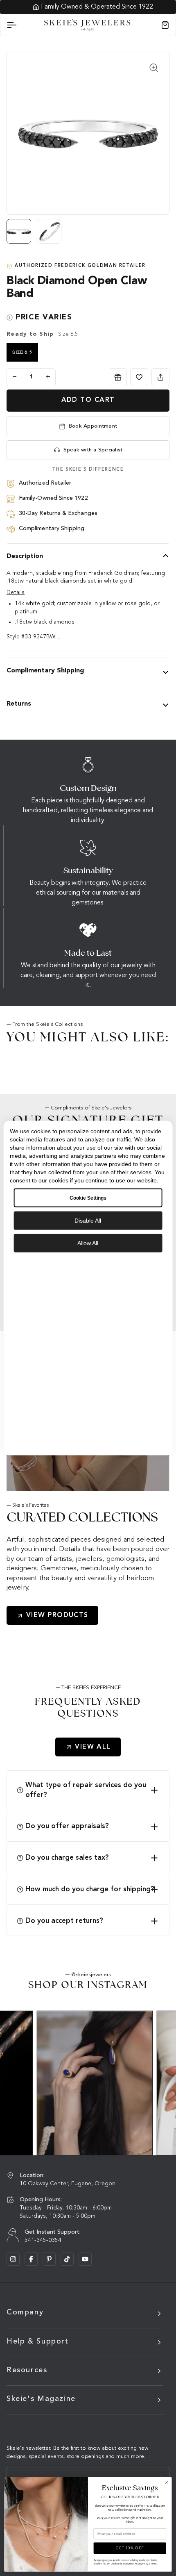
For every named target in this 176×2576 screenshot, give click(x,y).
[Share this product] (160, 377)
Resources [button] (27, 2370)
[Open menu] (19, 25)
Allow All (88, 1243)
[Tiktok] (67, 2259)
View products (57, 1615)
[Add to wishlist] (139, 377)
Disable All (88, 1220)
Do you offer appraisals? (67, 1826)
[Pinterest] (49, 2259)
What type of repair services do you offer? (86, 1790)
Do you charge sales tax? (67, 1858)
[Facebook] (31, 2259)
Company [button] (25, 2312)
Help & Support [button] (38, 2341)
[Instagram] (13, 2259)
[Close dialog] (166, 2483)
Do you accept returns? (64, 1921)
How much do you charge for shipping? (90, 1889)
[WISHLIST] (139, 377)
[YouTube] (85, 2259)
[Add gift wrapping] (118, 377)
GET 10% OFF (130, 2548)
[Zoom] (154, 67)
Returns (19, 704)
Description (25, 556)
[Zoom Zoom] (88, 133)
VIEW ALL (93, 1747)
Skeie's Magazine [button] (41, 2399)
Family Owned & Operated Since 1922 (93, 7)
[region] (88, 235)
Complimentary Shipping (45, 671)
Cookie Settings (88, 1198)
